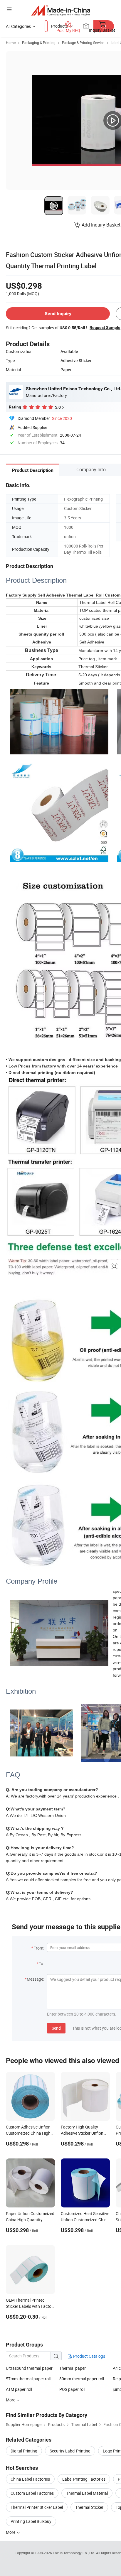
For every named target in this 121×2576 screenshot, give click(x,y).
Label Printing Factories (84, 2479)
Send (56, 2028)
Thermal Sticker (89, 2507)
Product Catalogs (89, 2356)
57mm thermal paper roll (28, 2379)
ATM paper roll (19, 2389)
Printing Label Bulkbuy (31, 2521)
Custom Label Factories (32, 2493)
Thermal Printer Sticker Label (37, 2507)
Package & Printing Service (83, 43)
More (11, 2532)
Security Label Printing (70, 2451)
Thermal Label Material (87, 2493)
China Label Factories (30, 2479)
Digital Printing (24, 2451)
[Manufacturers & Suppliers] (61, 10)
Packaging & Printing (39, 43)
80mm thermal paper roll (82, 2379)
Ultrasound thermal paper (29, 2368)
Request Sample (105, 327)
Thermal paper (73, 2368)
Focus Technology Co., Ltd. (74, 2553)
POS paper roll (72, 2389)
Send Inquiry (58, 314)
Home (11, 43)
